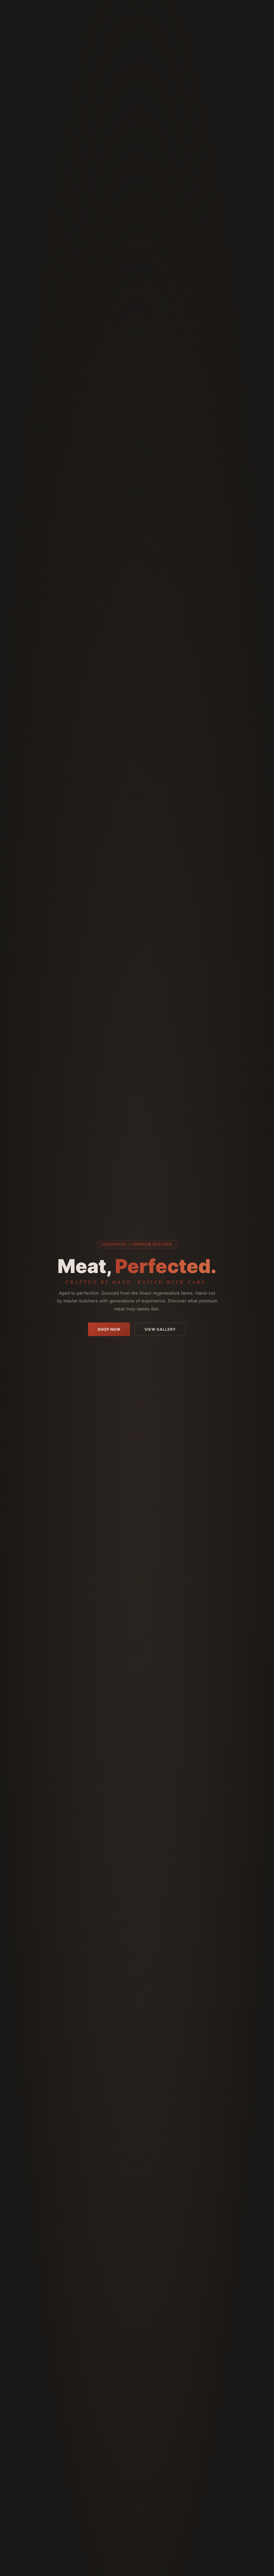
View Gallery (160, 1329)
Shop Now (109, 1329)
